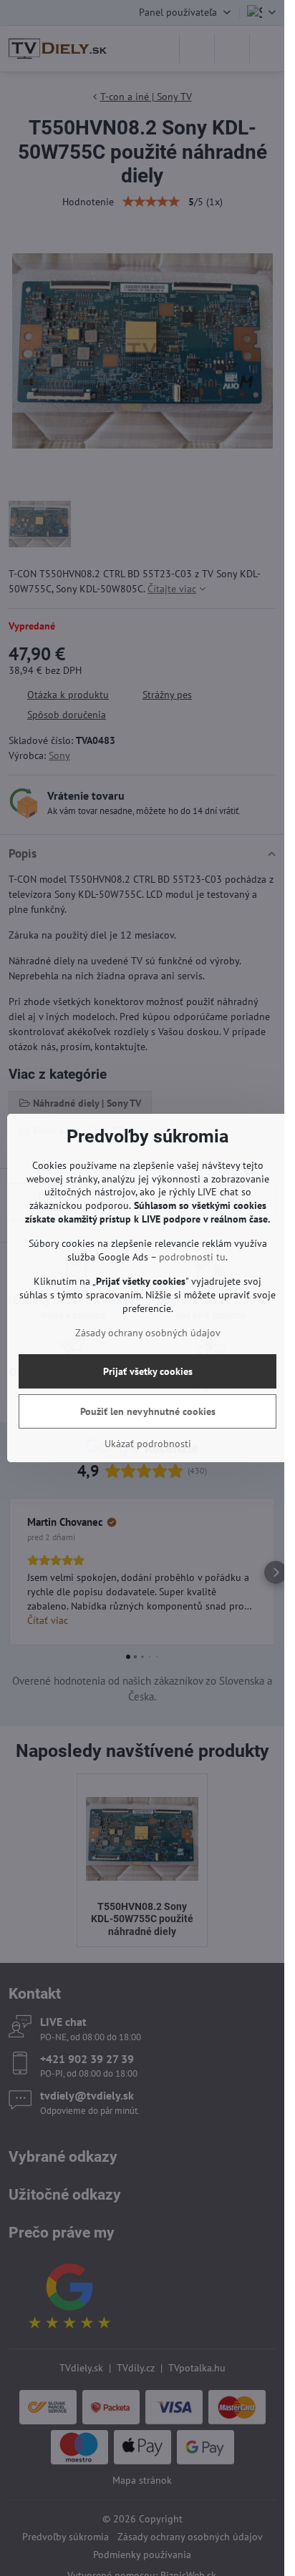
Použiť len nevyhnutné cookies (148, 1411)
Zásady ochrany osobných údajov (148, 1333)
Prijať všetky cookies (148, 1371)
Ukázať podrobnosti (148, 1444)
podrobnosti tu (192, 1257)
